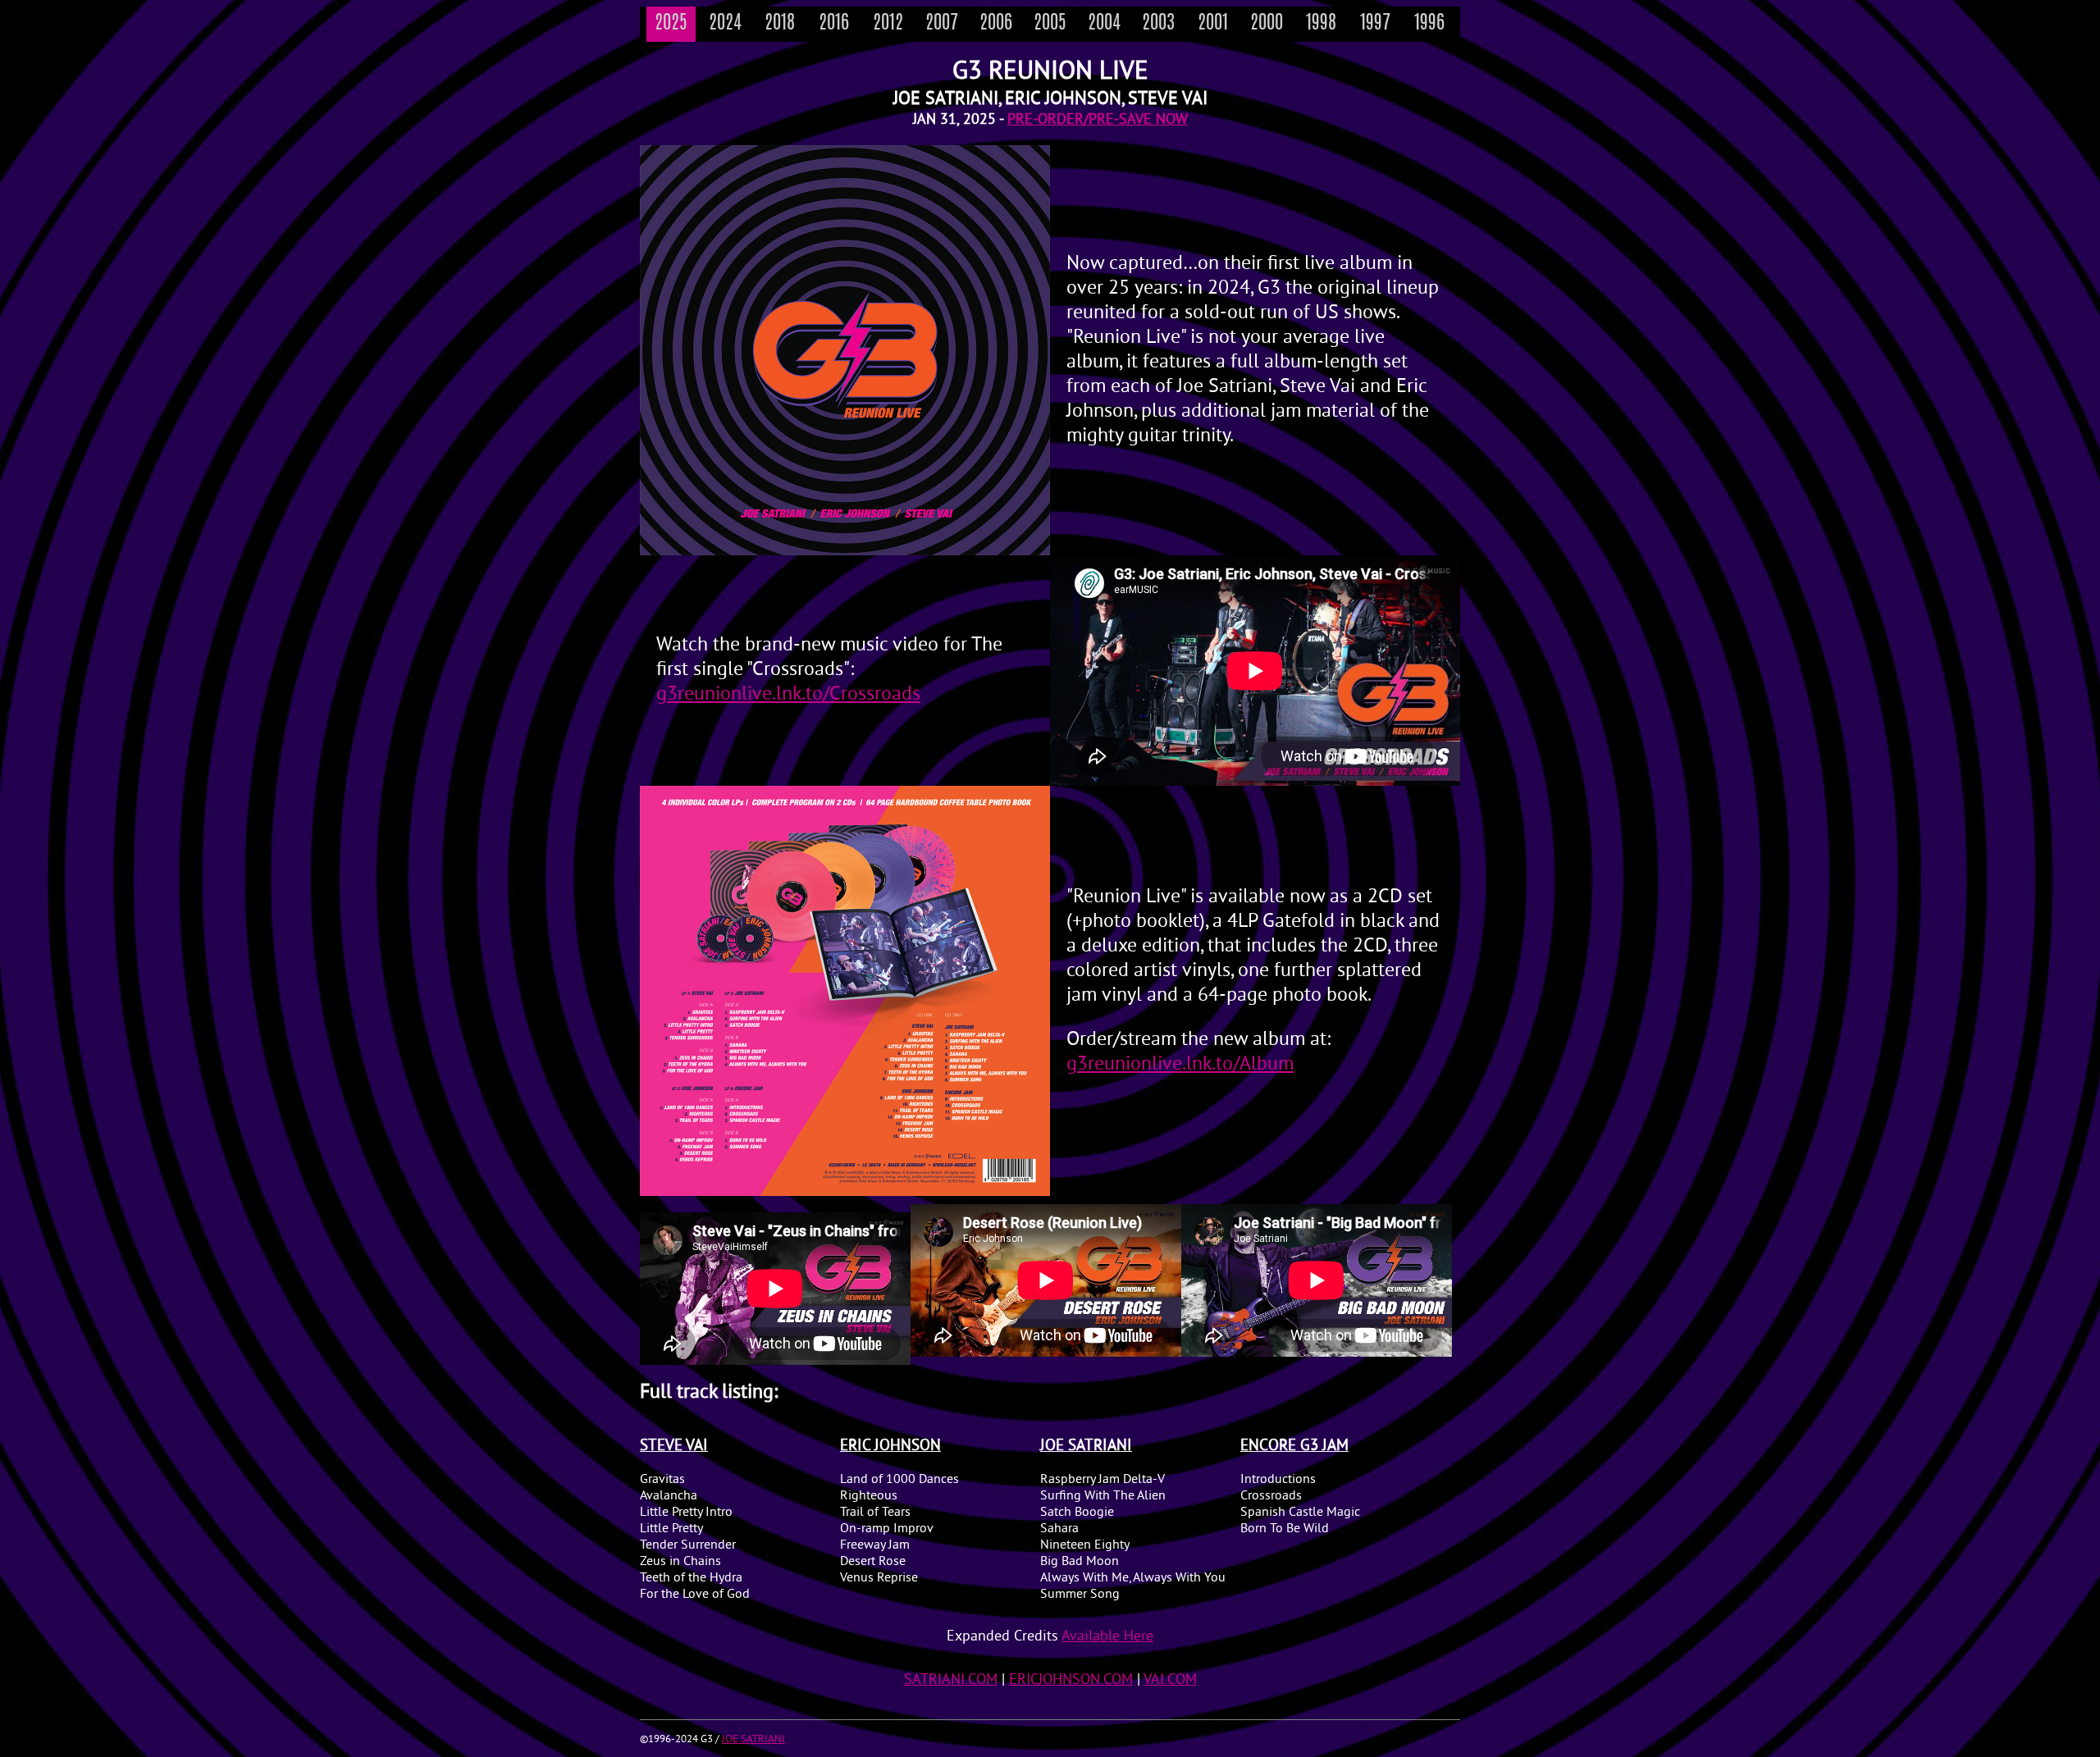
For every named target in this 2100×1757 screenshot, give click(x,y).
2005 (1050, 24)
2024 (725, 24)
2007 (942, 24)
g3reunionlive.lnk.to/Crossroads (788, 695)
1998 (1321, 24)
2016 (834, 24)
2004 (1104, 24)
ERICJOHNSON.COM (1071, 1680)
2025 (671, 24)
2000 (1267, 24)
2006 (996, 24)
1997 (1375, 24)
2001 (1213, 24)
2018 (780, 24)
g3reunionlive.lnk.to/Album (1180, 1065)
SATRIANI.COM (951, 1680)
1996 (1429, 24)
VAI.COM (1170, 1680)
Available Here (1107, 1637)
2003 (1158, 24)
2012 (888, 24)
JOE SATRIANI (753, 1740)
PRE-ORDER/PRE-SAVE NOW (1098, 120)
